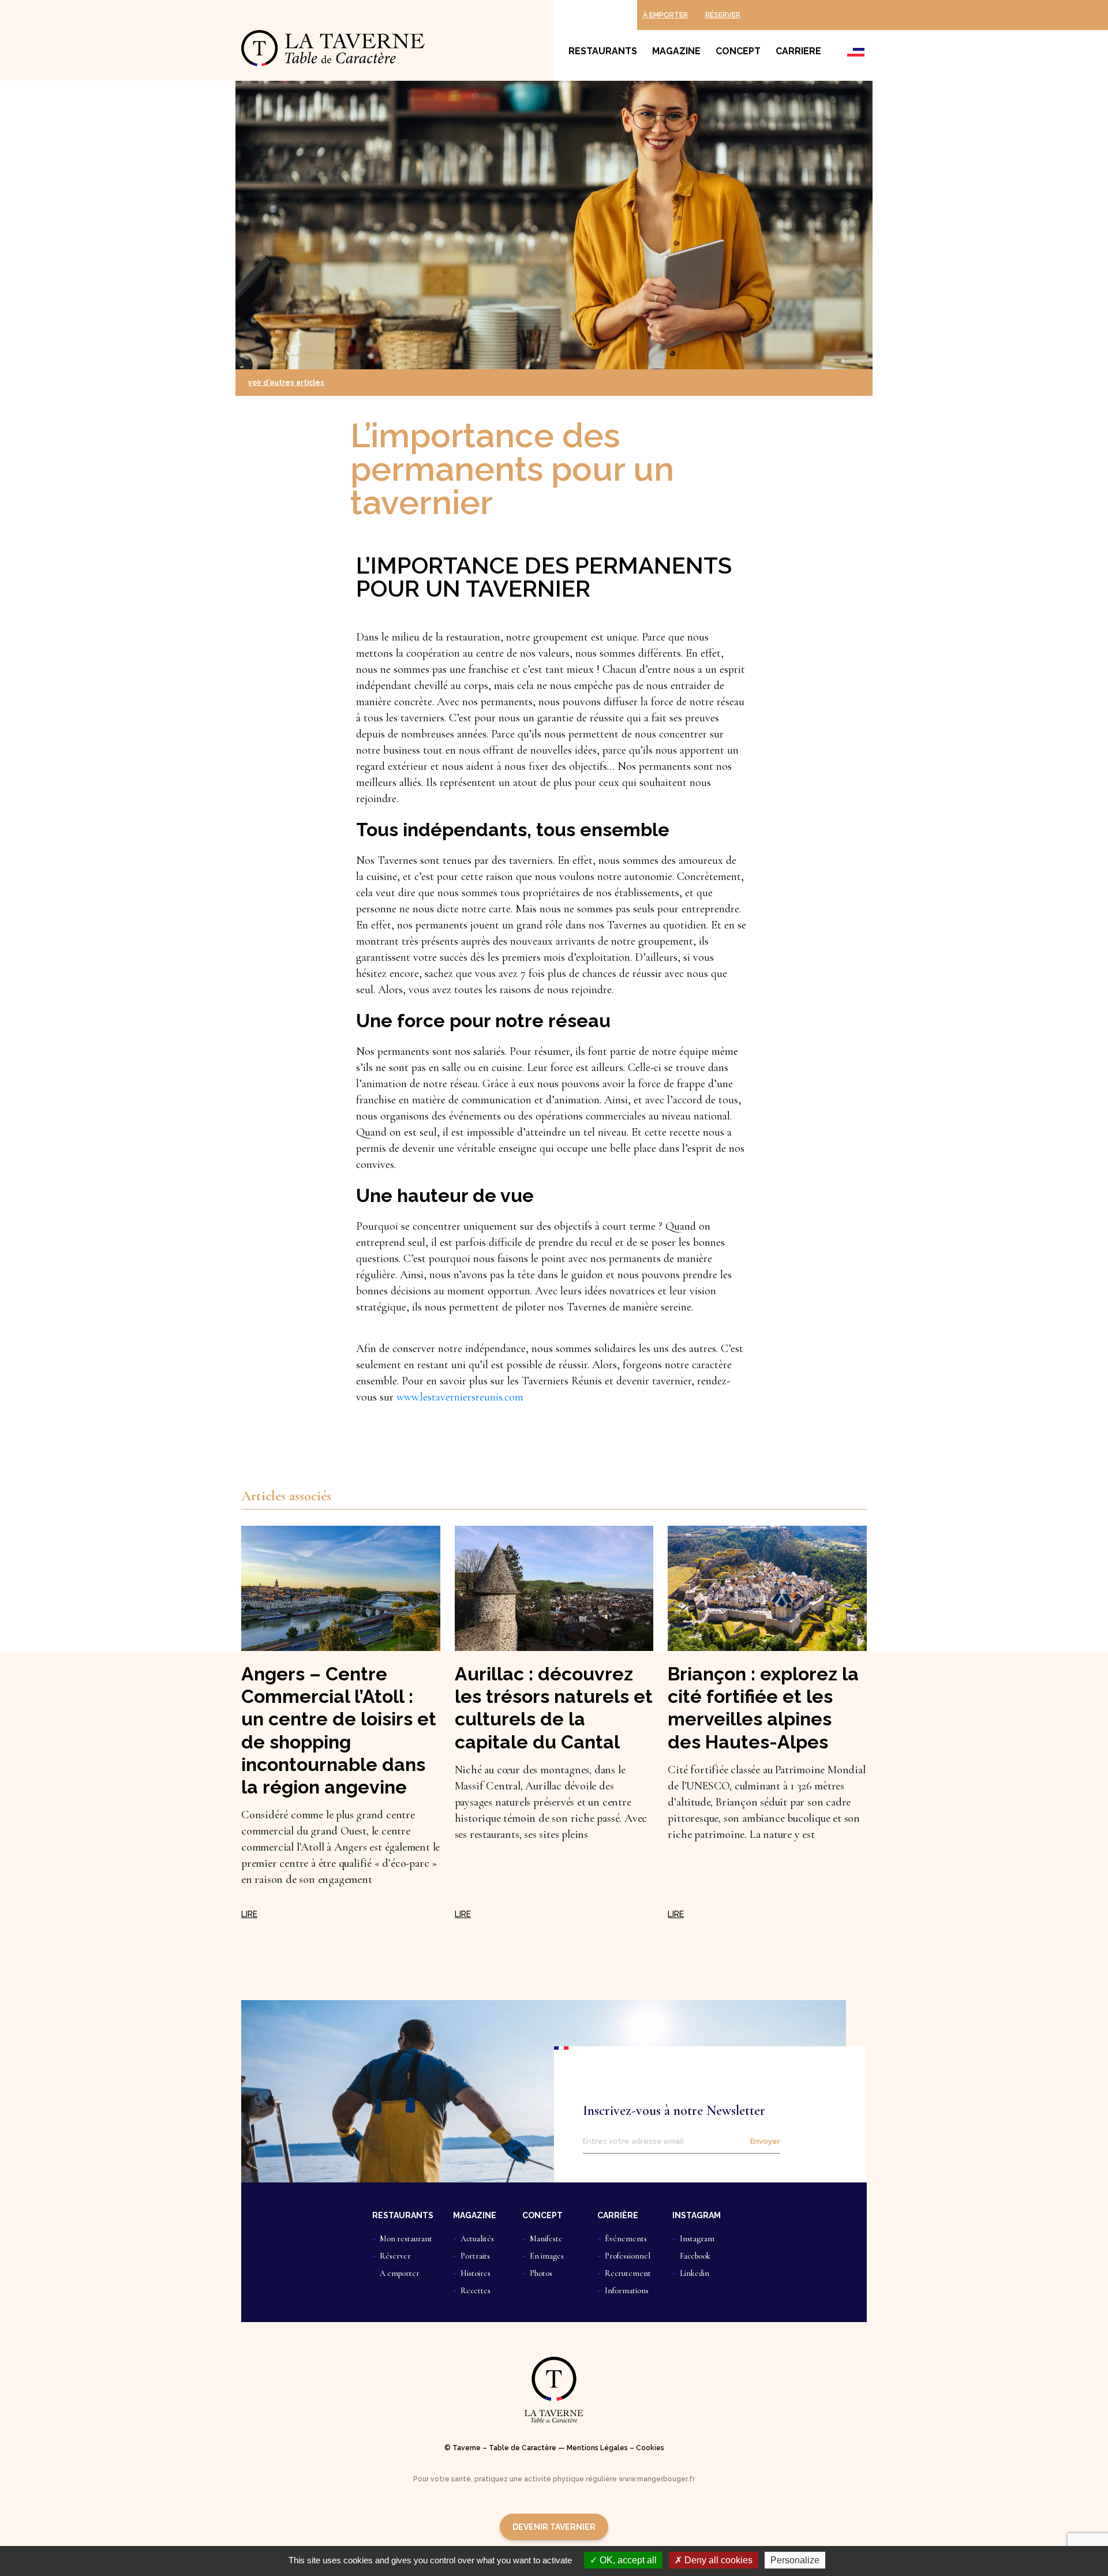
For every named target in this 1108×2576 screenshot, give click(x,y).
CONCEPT (542, 2215)
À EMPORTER (665, 15)
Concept (738, 51)
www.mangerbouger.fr (657, 2479)
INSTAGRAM (697, 2215)
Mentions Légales (597, 2448)
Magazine (676, 51)
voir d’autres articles (286, 383)
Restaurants (603, 51)
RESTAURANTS (403, 2215)
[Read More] (249, 1914)
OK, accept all (627, 2560)
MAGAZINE (475, 2215)
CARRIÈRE (618, 2215)
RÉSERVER (723, 15)
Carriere (798, 51)
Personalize (795, 2560)
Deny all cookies (717, 2560)
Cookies (650, 2448)
